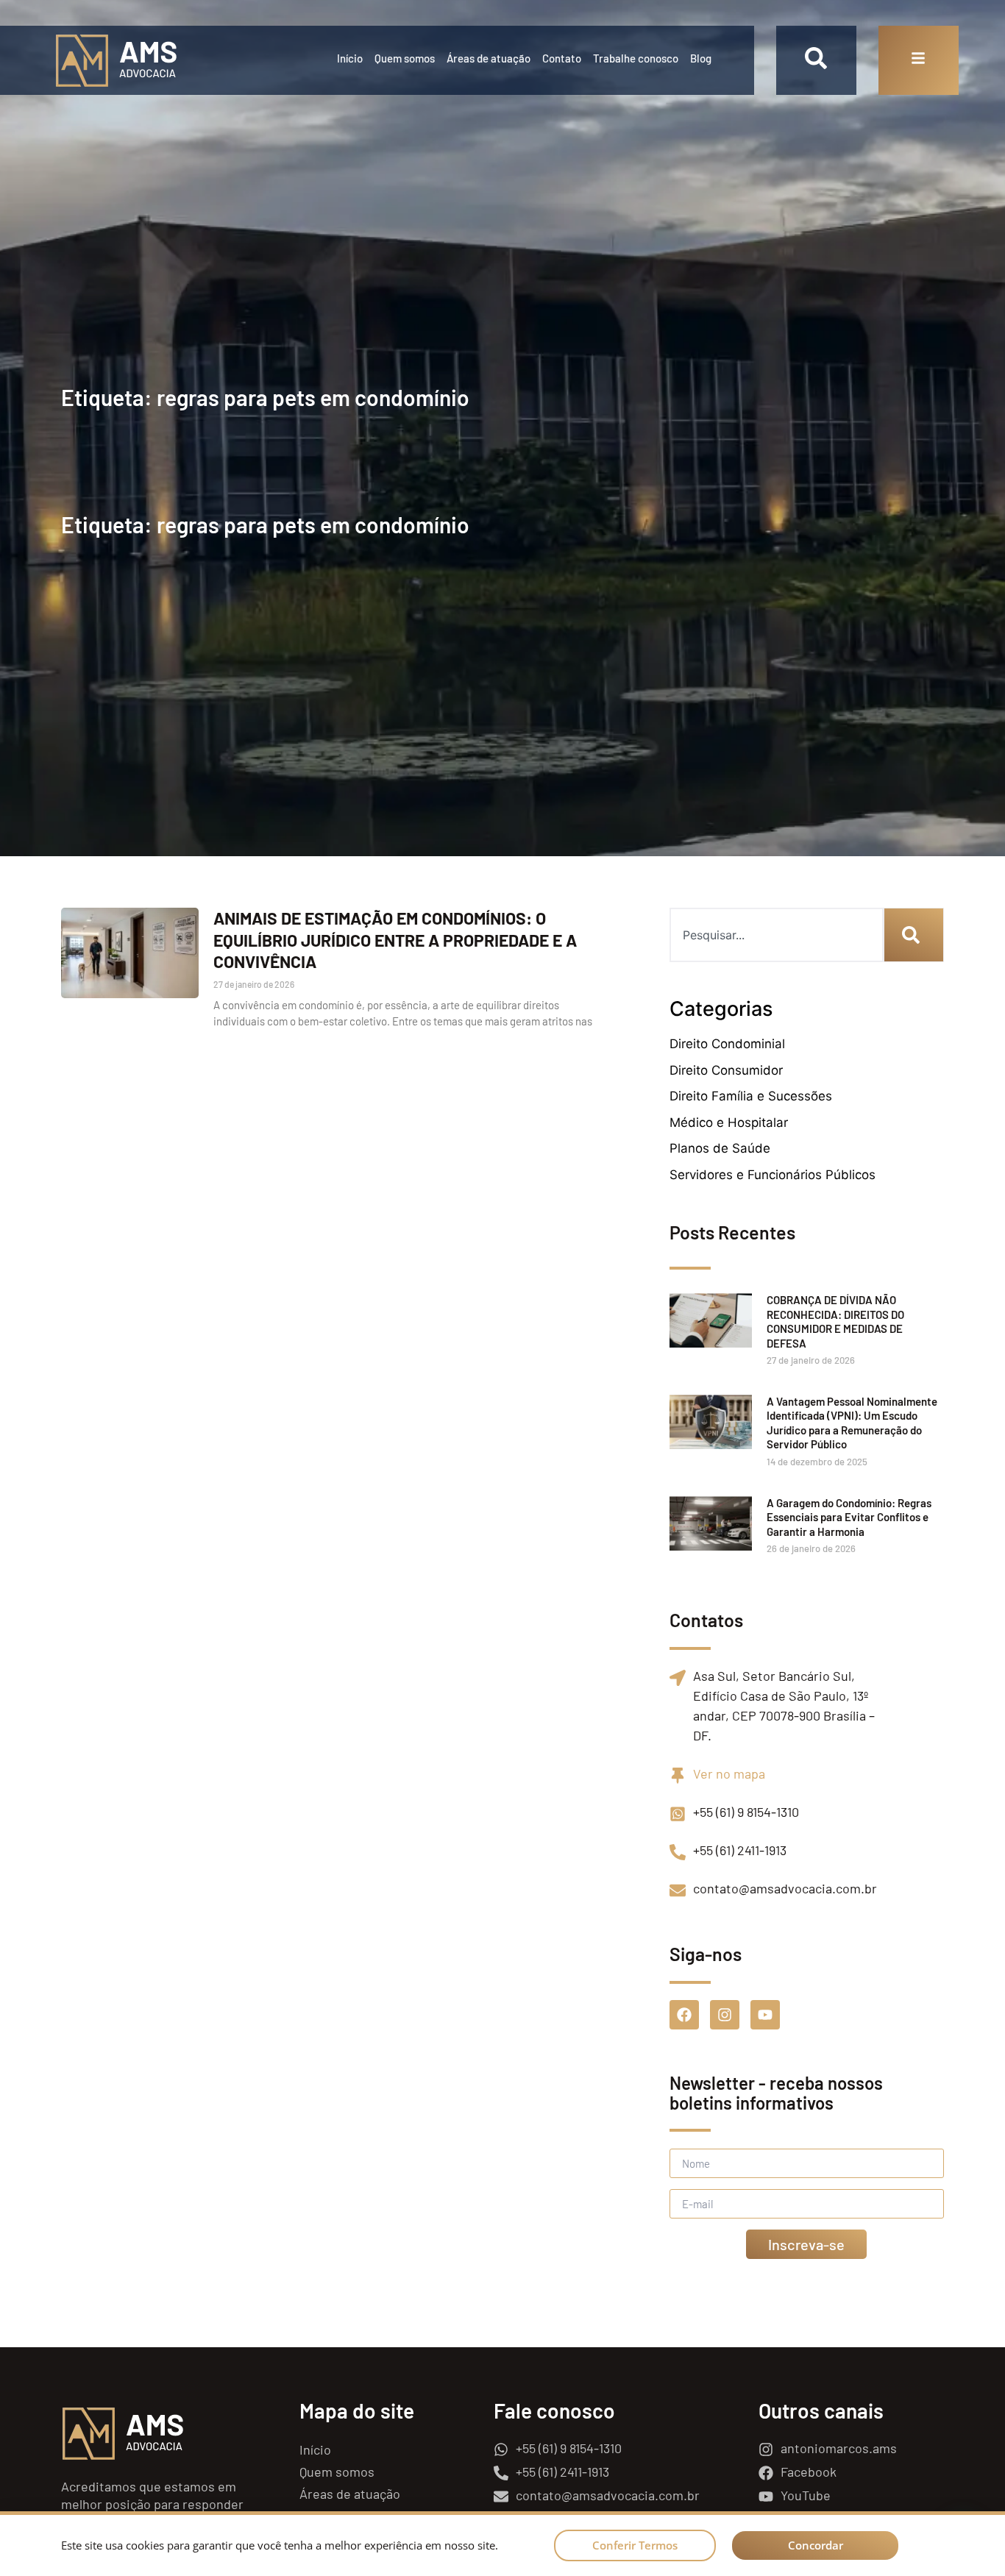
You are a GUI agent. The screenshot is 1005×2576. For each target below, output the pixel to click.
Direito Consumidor (726, 1070)
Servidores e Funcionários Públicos (773, 1175)
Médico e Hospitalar (729, 1122)
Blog (701, 58)
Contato (562, 58)
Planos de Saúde (720, 1148)
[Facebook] (684, 2015)
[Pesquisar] (914, 935)
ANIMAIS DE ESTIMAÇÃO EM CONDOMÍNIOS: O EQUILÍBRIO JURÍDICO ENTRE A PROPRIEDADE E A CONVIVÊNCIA (395, 940)
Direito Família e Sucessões (751, 1096)
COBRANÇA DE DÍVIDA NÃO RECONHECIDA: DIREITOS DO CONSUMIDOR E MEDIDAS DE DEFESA (835, 1321)
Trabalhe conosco (636, 58)
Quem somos (405, 58)
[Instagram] (725, 2015)
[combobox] (777, 935)
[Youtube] (765, 2015)
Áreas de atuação (489, 58)
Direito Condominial (727, 1044)
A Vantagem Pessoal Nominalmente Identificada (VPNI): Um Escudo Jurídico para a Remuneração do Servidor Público (852, 1423)
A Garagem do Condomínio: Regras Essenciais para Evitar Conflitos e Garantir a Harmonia (849, 1517)
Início (350, 58)
